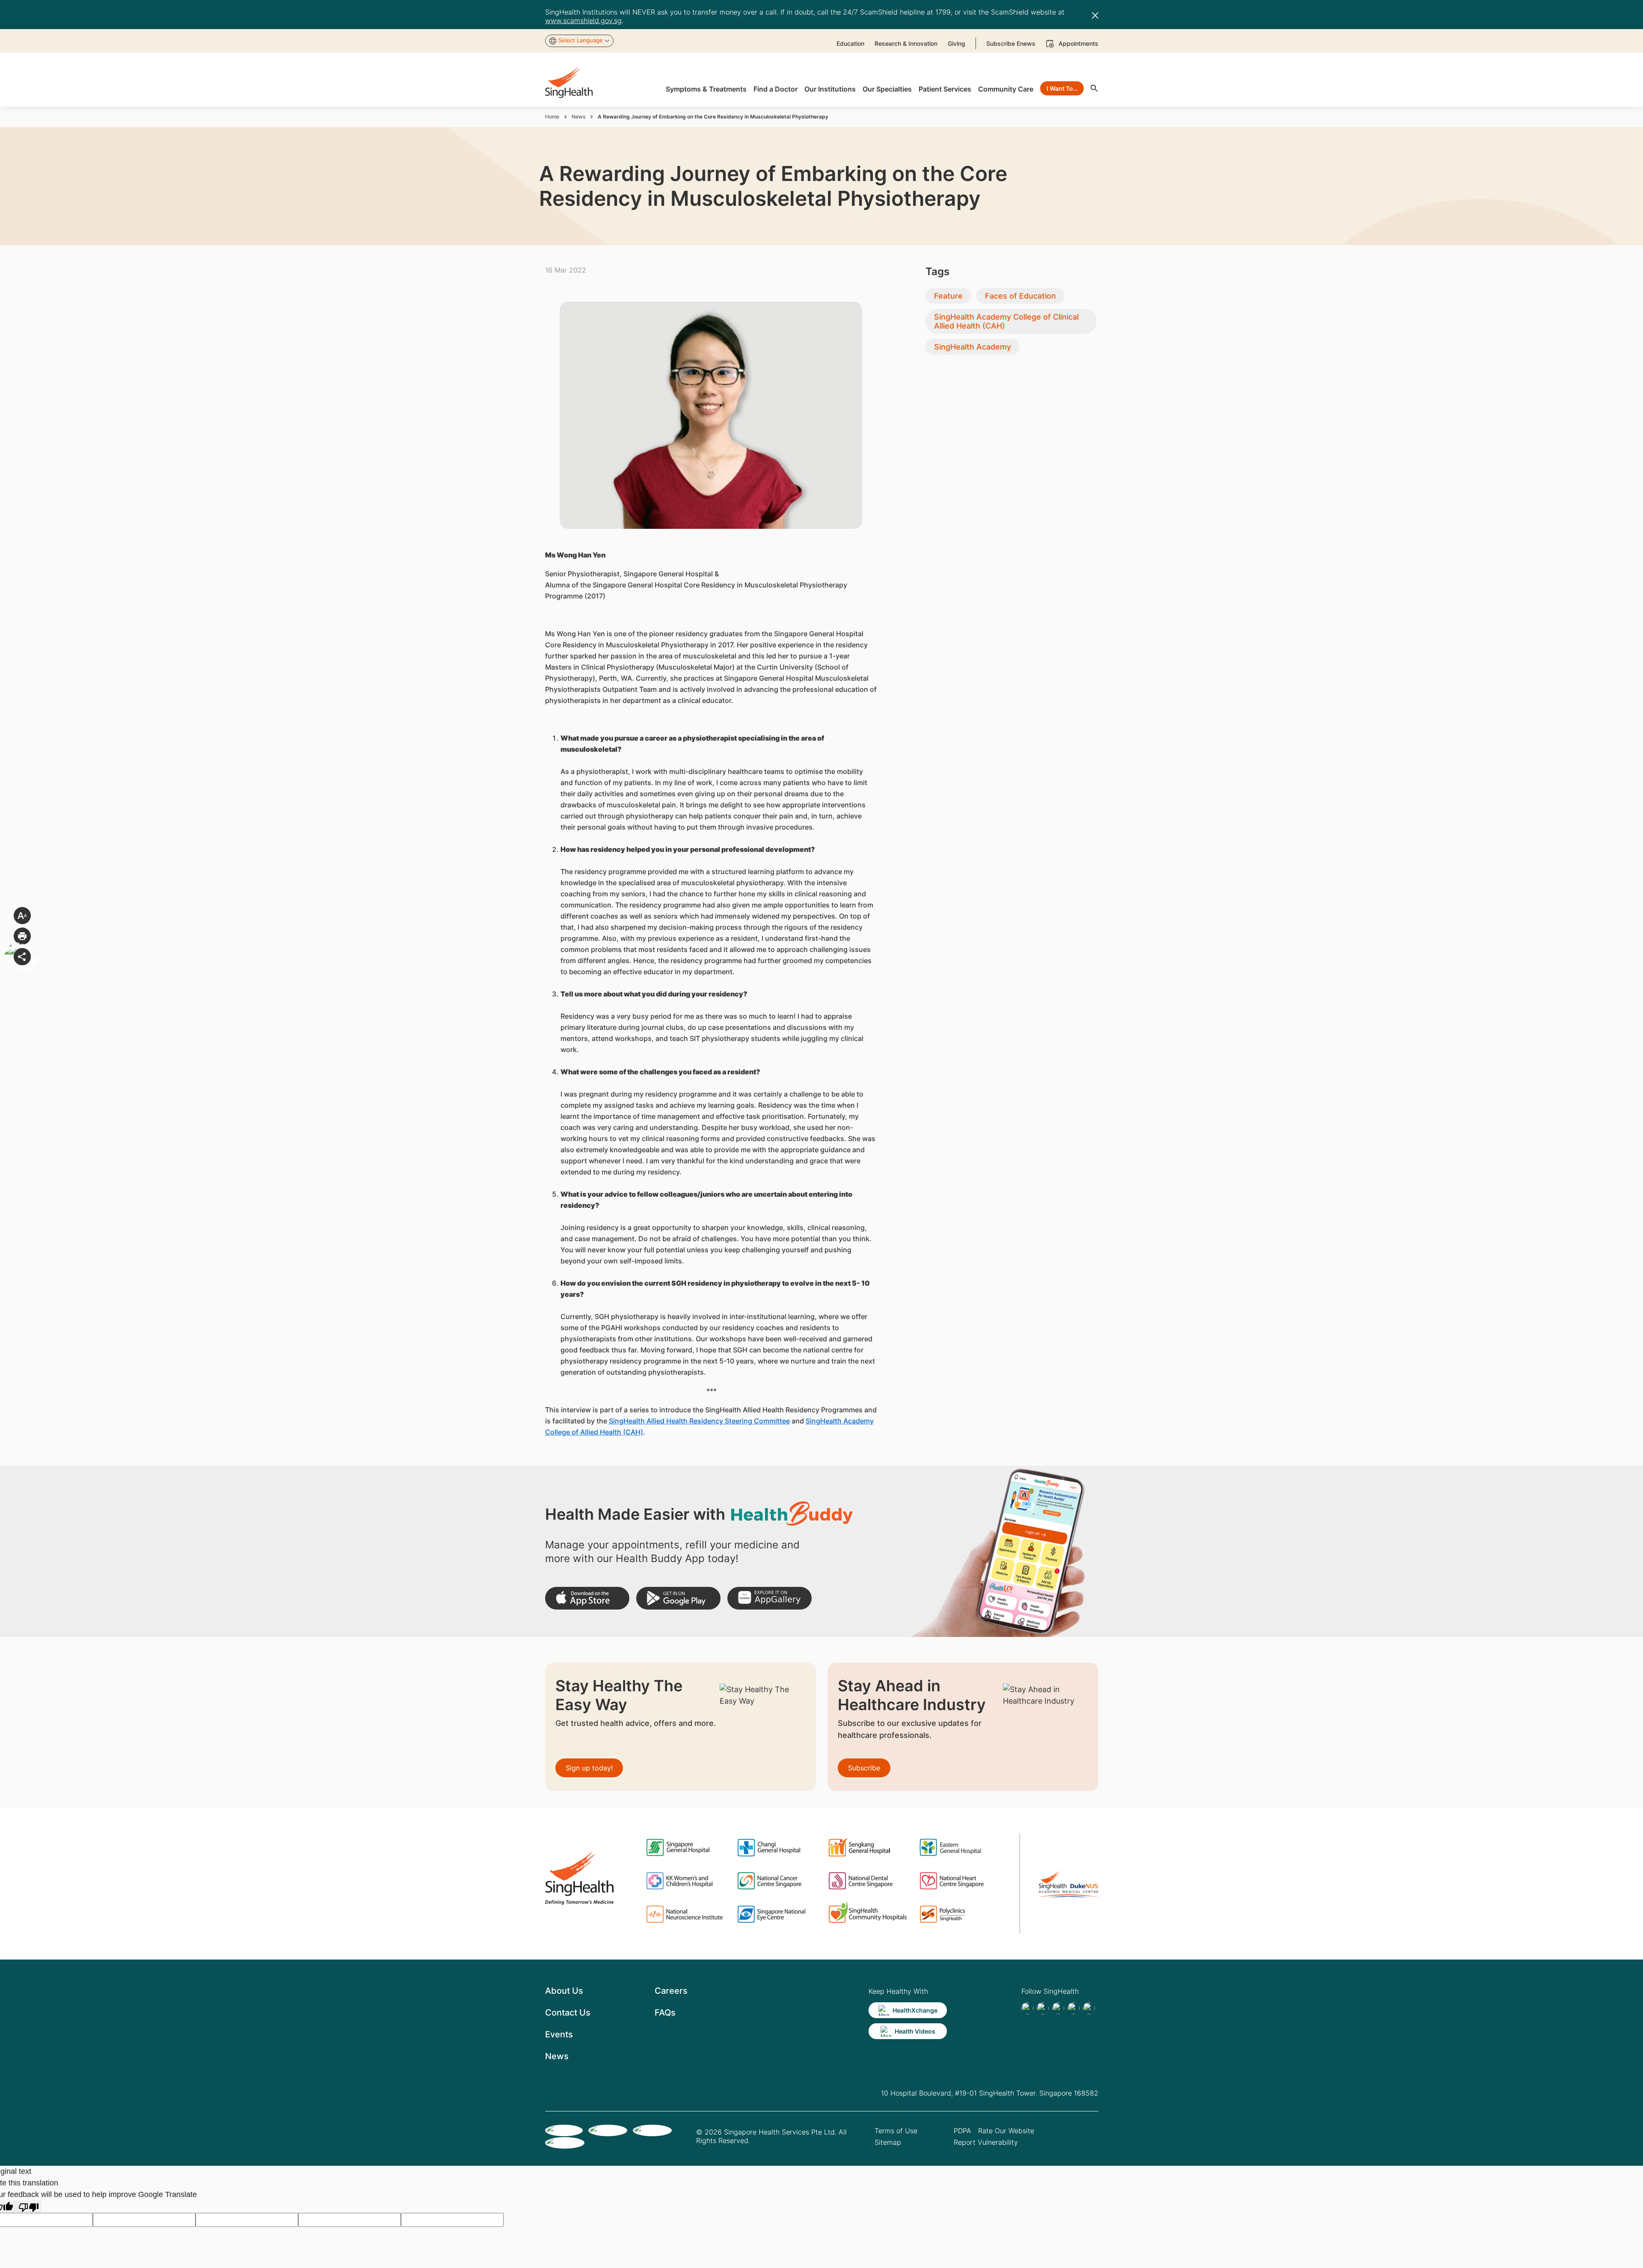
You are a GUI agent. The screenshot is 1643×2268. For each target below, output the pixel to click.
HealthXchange (915, 2010)
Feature (948, 296)
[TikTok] (1043, 2008)
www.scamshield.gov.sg (583, 21)
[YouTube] (1089, 2008)
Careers (671, 1991)
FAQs (665, 2013)
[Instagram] (1074, 2008)
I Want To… (1062, 88)
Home (552, 117)
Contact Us (568, 2013)
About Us (564, 1991)
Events (559, 2034)
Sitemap (888, 2142)
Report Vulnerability (986, 2142)
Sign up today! (589, 1768)
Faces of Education (1020, 296)
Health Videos (915, 2031)
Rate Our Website (1006, 2131)
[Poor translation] (29, 2207)
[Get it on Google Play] (678, 1598)
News (578, 117)
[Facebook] (1027, 2008)
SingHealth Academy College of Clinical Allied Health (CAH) (1006, 321)
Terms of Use (896, 2131)
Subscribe (864, 1768)
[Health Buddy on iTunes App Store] (587, 1598)
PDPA (962, 2131)
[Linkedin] (1058, 2008)
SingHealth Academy (973, 347)
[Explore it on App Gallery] (770, 1598)
